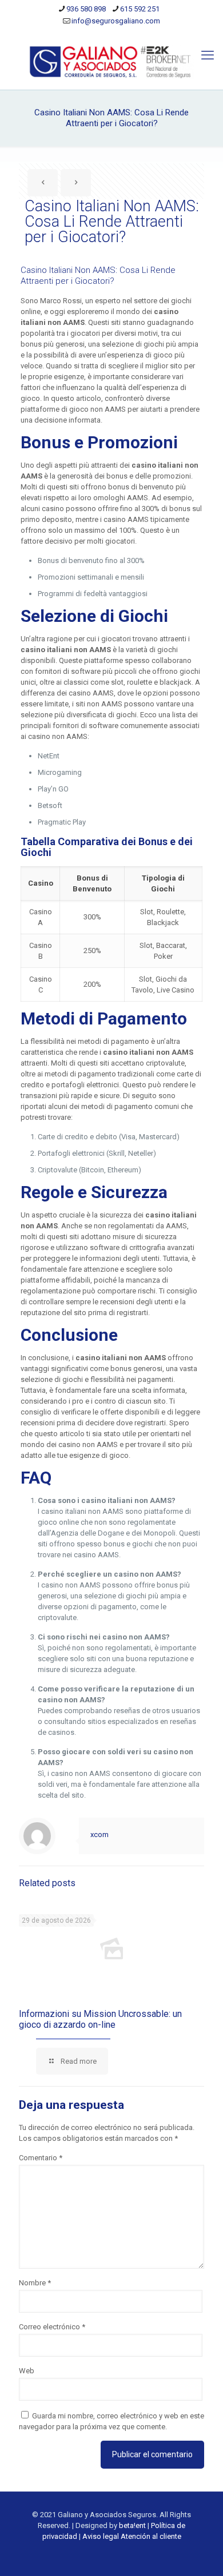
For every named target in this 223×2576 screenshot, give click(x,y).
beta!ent (132, 2525)
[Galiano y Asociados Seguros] (111, 61)
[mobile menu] (208, 55)
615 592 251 (140, 9)
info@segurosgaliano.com (116, 21)
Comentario (41, 2158)
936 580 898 (86, 9)
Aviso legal (101, 2536)
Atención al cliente (151, 2536)
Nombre (35, 2283)
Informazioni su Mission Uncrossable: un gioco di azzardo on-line (100, 2019)
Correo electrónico (52, 2327)
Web (27, 2371)
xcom (99, 1834)
